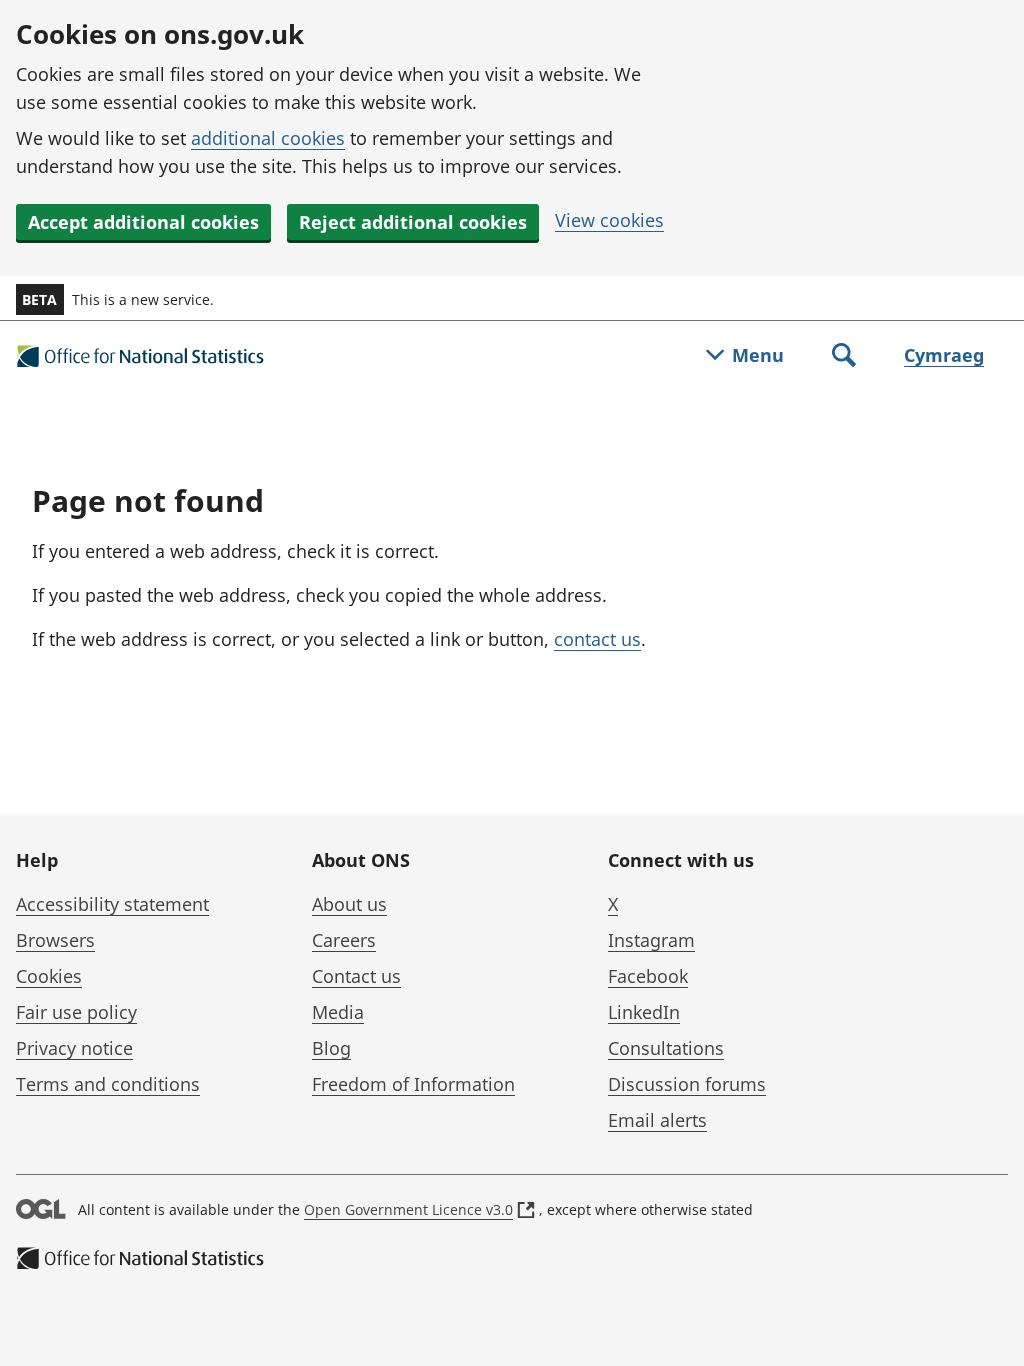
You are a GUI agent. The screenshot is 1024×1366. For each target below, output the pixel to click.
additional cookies (268, 138)
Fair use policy (76, 1012)
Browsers (55, 940)
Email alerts (657, 1120)
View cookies (609, 220)
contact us (597, 639)
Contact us (356, 976)
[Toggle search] (844, 357)
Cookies (49, 976)
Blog (331, 1048)
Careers (344, 940)
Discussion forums (687, 1084)
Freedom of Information (413, 1084)
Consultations (666, 1048)
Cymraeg (944, 355)
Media (338, 1012)
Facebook (648, 976)
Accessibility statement (112, 904)
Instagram (651, 940)
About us (349, 904)
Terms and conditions (108, 1084)
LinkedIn (644, 1012)
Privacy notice (74, 1048)
